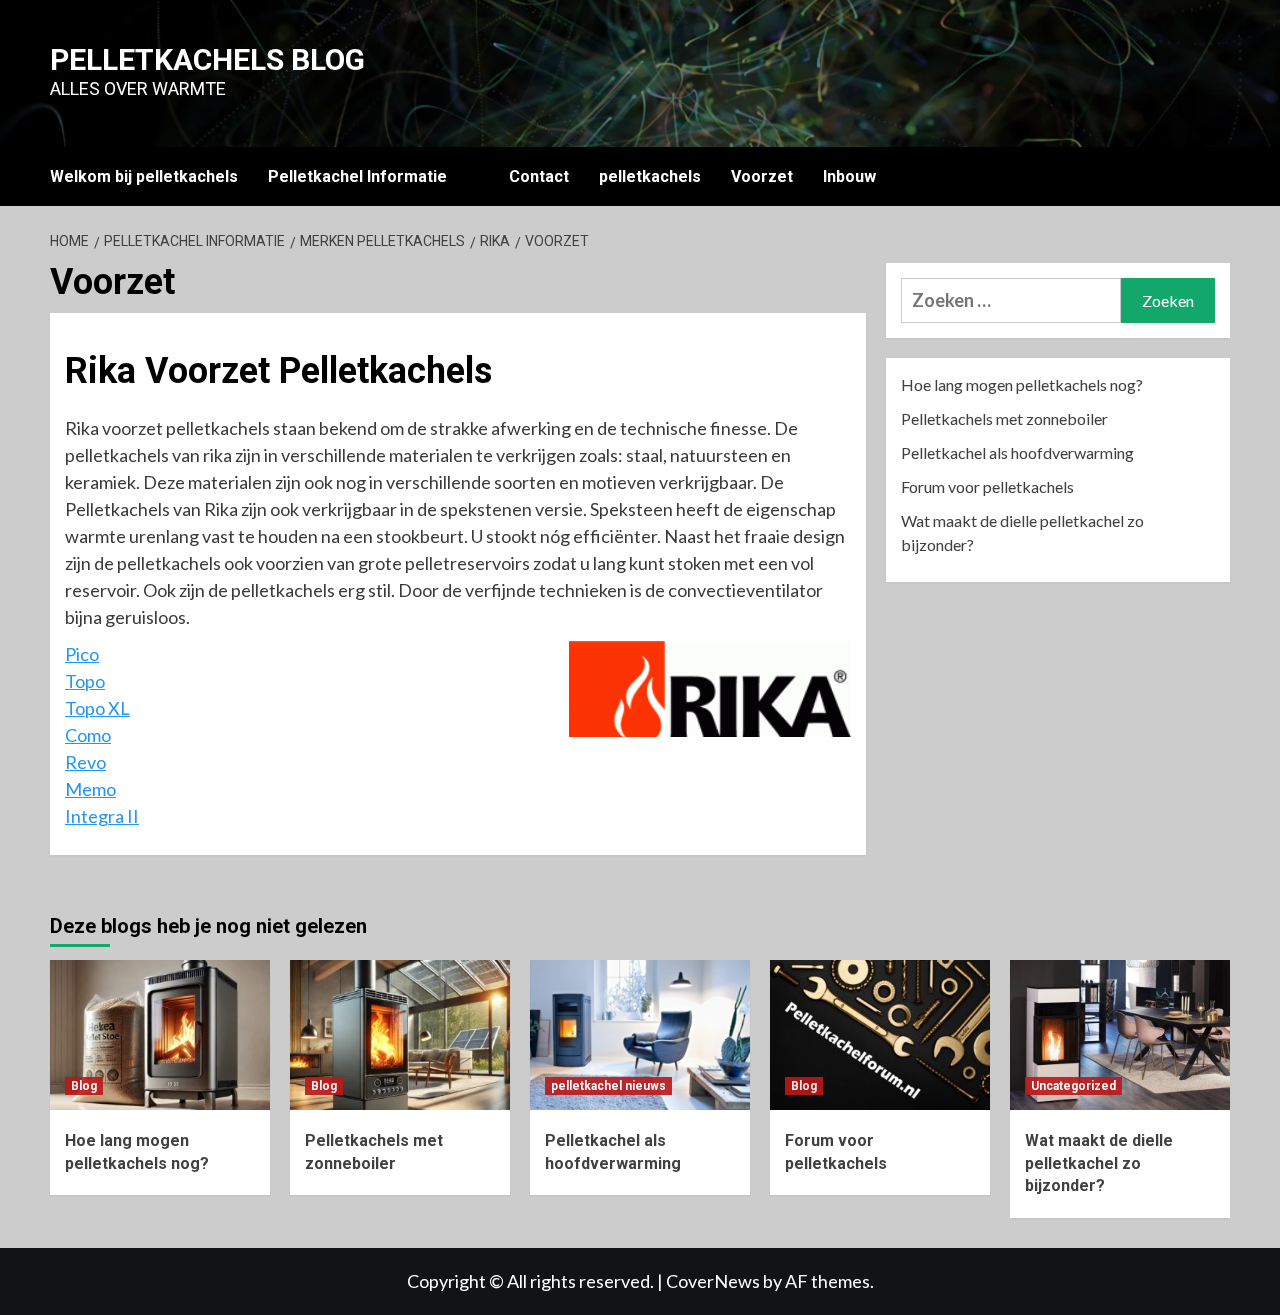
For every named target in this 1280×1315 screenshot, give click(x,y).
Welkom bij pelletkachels (144, 176)
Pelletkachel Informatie (357, 176)
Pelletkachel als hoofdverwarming (1017, 452)
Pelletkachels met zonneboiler (1004, 418)
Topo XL (97, 708)
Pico (82, 654)
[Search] (1217, 177)
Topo (85, 681)
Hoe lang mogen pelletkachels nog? (1022, 384)
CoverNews (713, 1281)
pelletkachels (650, 176)
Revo (85, 762)
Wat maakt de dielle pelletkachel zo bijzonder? (1022, 532)
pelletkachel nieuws (608, 1086)
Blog (84, 1086)
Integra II (102, 816)
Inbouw (849, 176)
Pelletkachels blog (207, 59)
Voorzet (762, 176)
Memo (90, 789)
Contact (539, 176)
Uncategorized (1073, 1086)
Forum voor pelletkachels (987, 486)
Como (88, 735)
